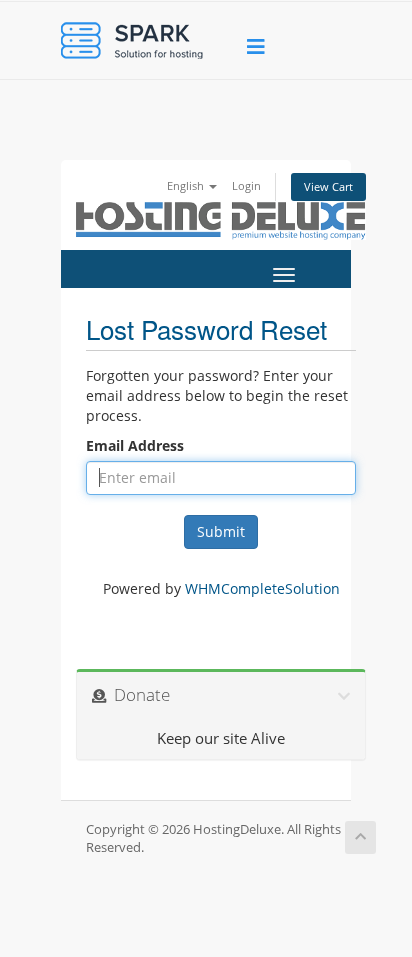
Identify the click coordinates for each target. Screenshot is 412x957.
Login (246, 185)
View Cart (328, 186)
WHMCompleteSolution (262, 588)
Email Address (135, 445)
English (187, 185)
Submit (221, 531)
